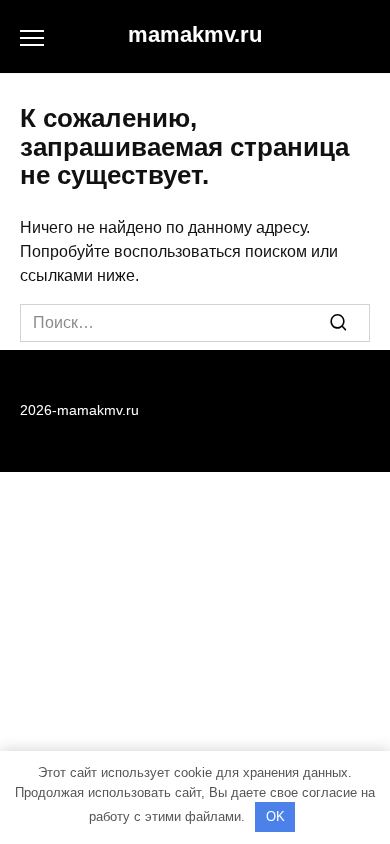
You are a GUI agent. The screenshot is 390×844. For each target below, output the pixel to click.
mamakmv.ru (195, 34)
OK (275, 816)
